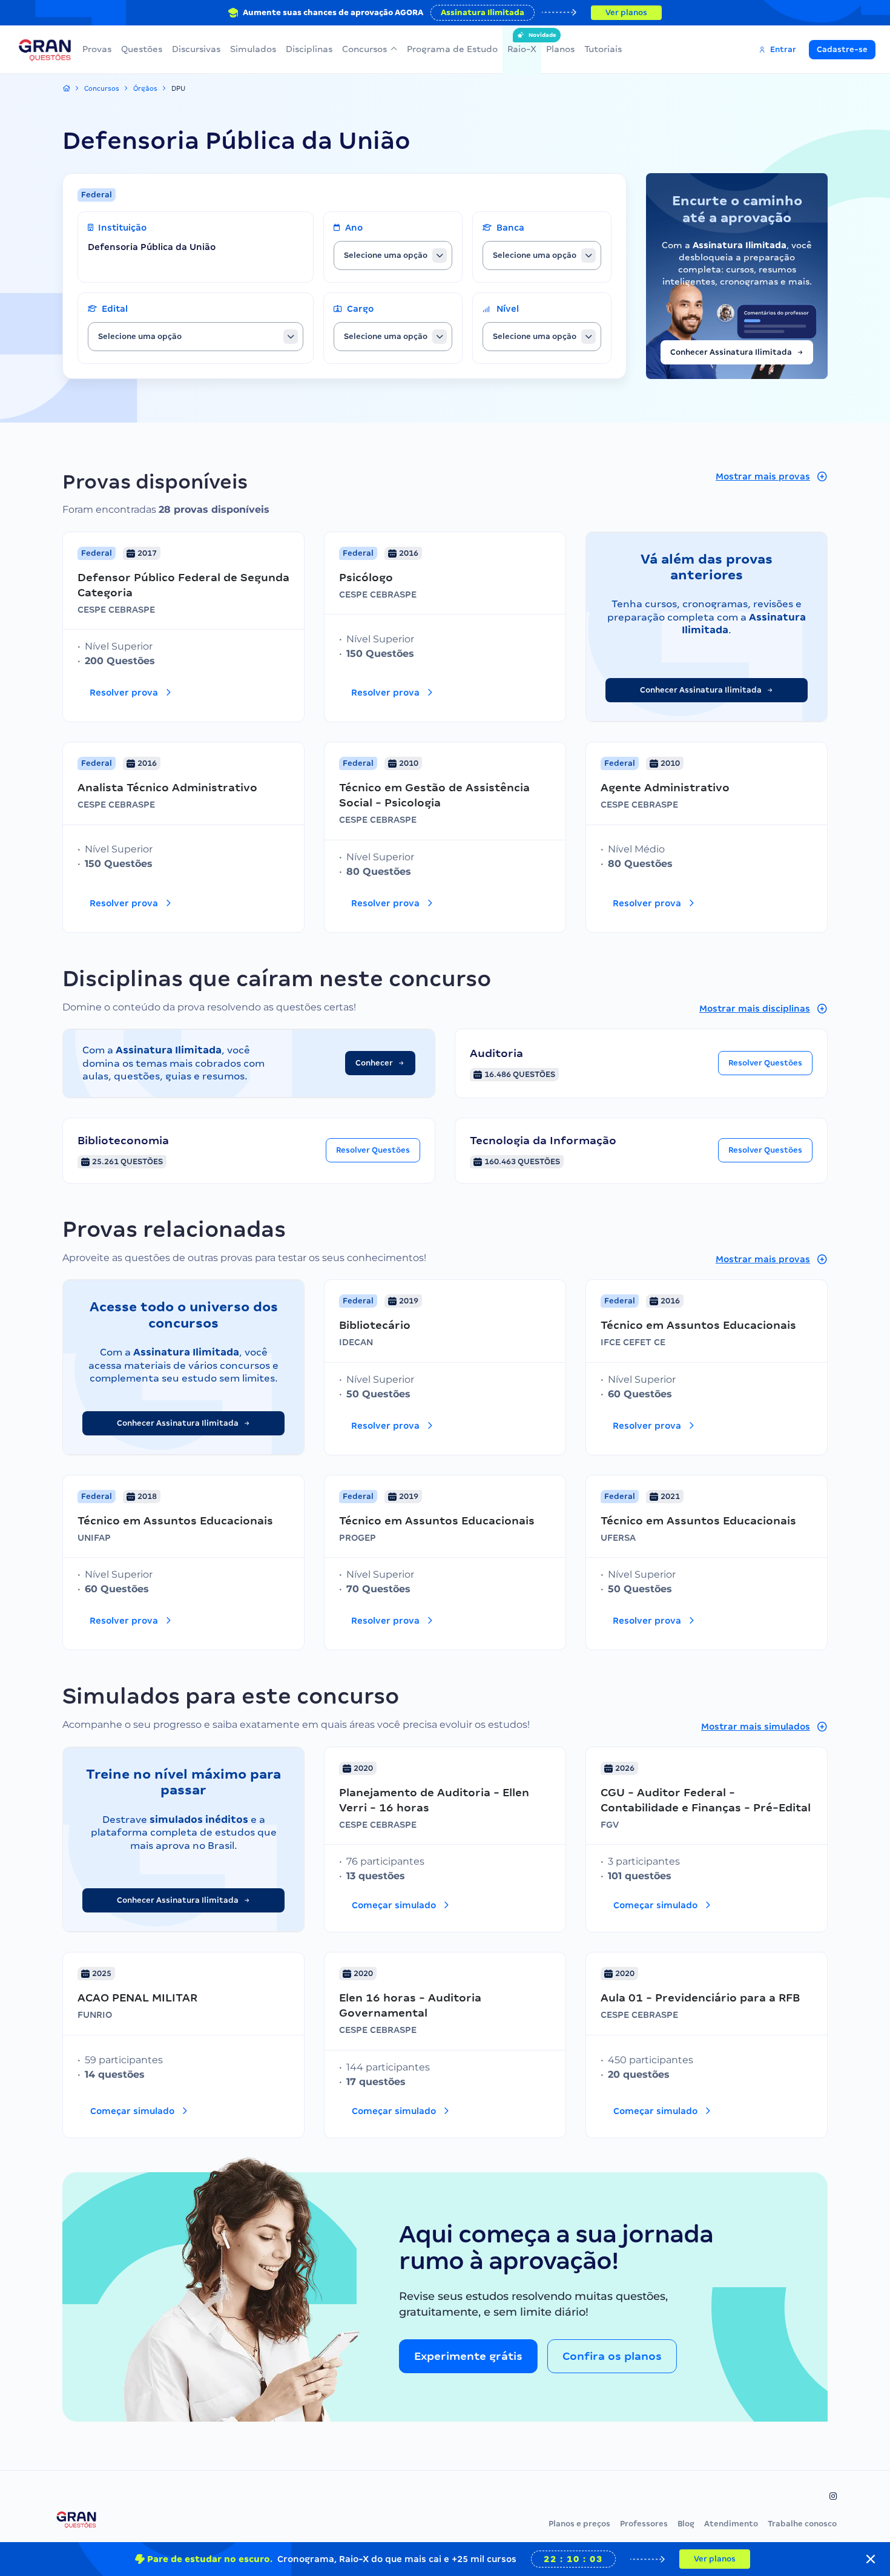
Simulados (253, 49)
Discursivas (196, 49)
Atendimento (731, 2524)
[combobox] (393, 255)
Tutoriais (603, 49)
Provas (97, 49)
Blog (686, 2524)
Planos (560, 49)
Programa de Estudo (452, 49)
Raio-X (522, 43)
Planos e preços (579, 2524)
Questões (142, 49)
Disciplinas (309, 49)
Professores (644, 2524)
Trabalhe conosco (802, 2524)
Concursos (364, 49)
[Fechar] (871, 2559)
